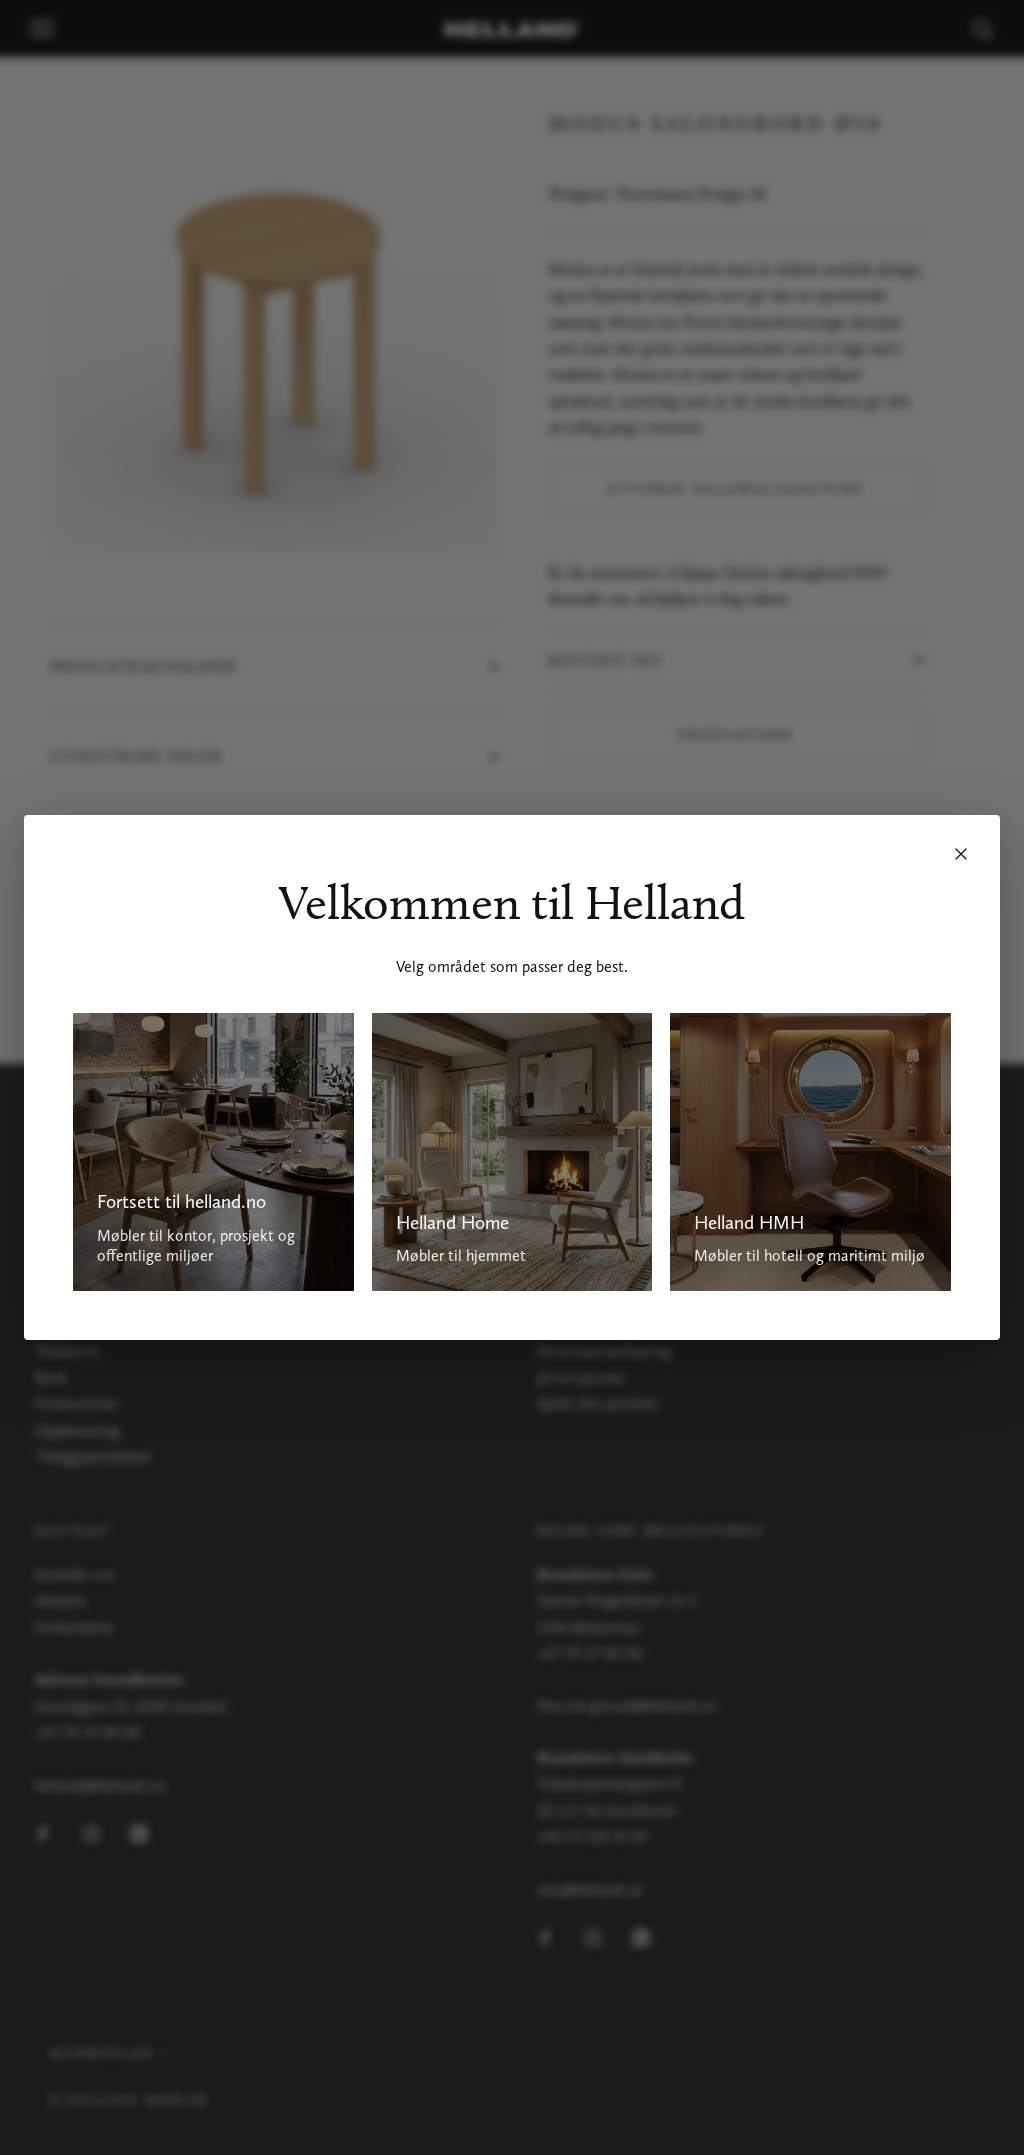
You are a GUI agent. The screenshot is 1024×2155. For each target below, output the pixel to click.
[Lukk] (961, 854)
